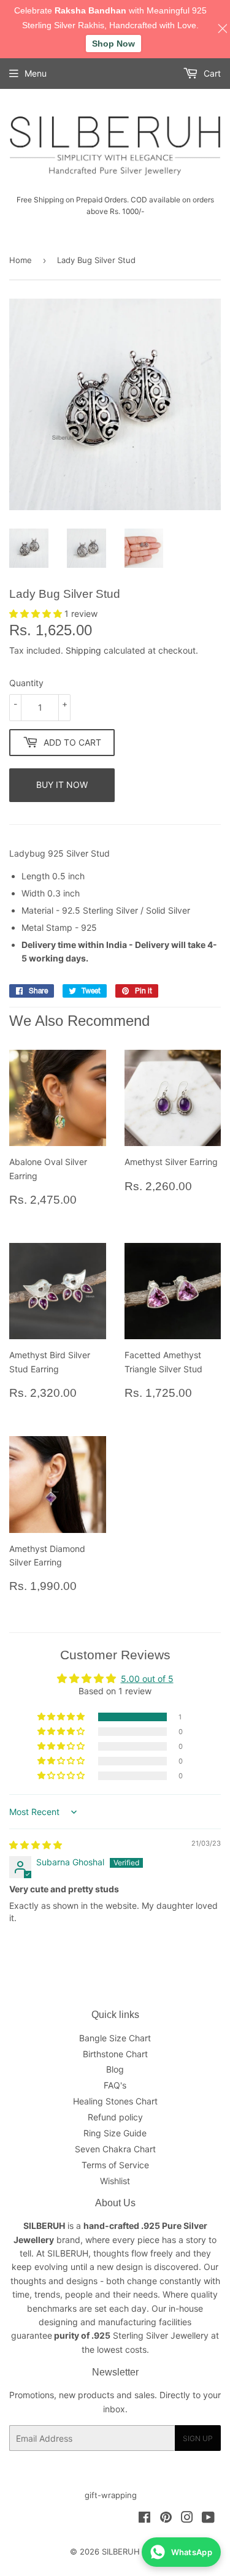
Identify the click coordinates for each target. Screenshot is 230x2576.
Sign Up (198, 2438)
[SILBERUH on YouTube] (208, 2519)
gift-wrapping (111, 2495)
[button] (37, 613)
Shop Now (113, 44)
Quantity (26, 683)
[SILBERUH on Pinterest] (166, 2519)
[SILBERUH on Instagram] (187, 2519)
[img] (36, 1845)
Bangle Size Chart (115, 2038)
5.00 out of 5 (147, 1679)
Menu (36, 73)
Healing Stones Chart (115, 2101)
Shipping (83, 650)
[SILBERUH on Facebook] (144, 2519)
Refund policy (115, 2117)
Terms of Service (115, 2165)
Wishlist (115, 2181)
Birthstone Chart (115, 2054)
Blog (115, 2069)
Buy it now (62, 785)
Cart (211, 73)
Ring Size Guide (115, 2133)
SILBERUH (121, 2551)
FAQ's (115, 2085)
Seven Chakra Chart (115, 2149)
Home (21, 260)
